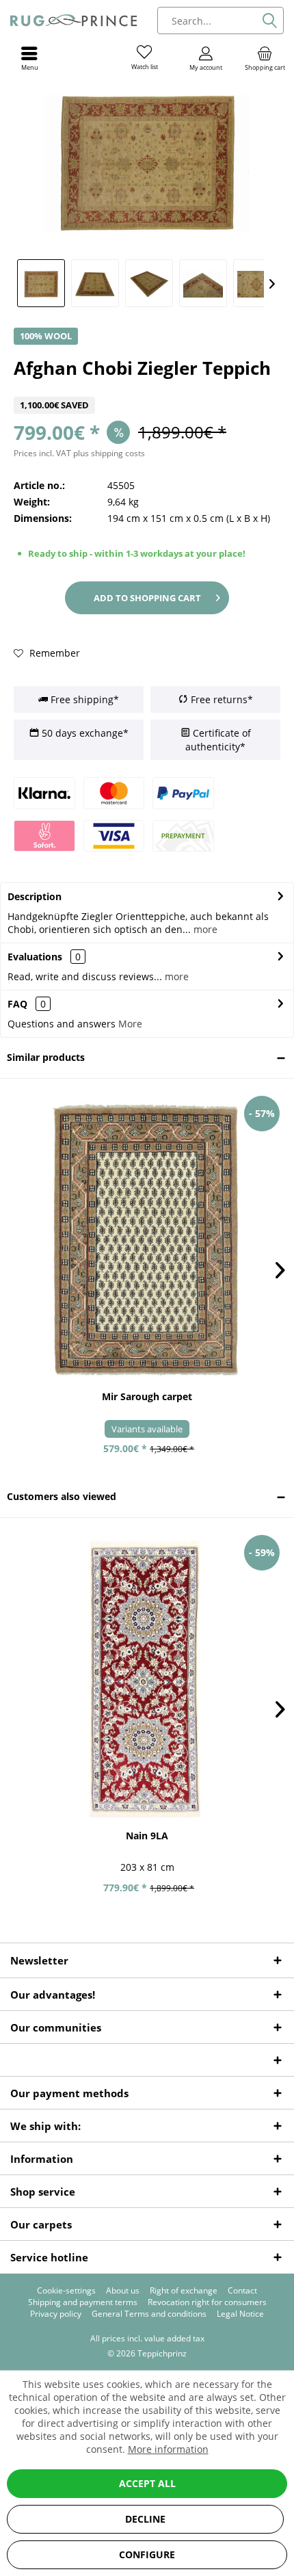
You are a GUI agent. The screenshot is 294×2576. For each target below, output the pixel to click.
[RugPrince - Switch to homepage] (73, 21)
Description (35, 896)
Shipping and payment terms (83, 2302)
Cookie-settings (66, 2291)
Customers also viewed (62, 1496)
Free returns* (220, 699)
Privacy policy (56, 2314)
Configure (147, 2554)
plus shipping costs (109, 453)
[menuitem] (265, 58)
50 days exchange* (84, 733)
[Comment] (147, 388)
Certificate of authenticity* (218, 740)
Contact (242, 2291)
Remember (53, 653)
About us (123, 2291)
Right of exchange (184, 2291)
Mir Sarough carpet (147, 1396)
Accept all (147, 2483)
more (204, 929)
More (130, 1024)
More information (168, 2449)
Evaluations (35, 957)
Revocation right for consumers (207, 2302)
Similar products (46, 1057)
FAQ (27, 1004)
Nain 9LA (147, 1836)
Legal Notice (240, 2314)
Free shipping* (83, 699)
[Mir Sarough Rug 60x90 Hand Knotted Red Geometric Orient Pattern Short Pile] (147, 1239)
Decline (145, 2519)
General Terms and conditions (149, 2314)
